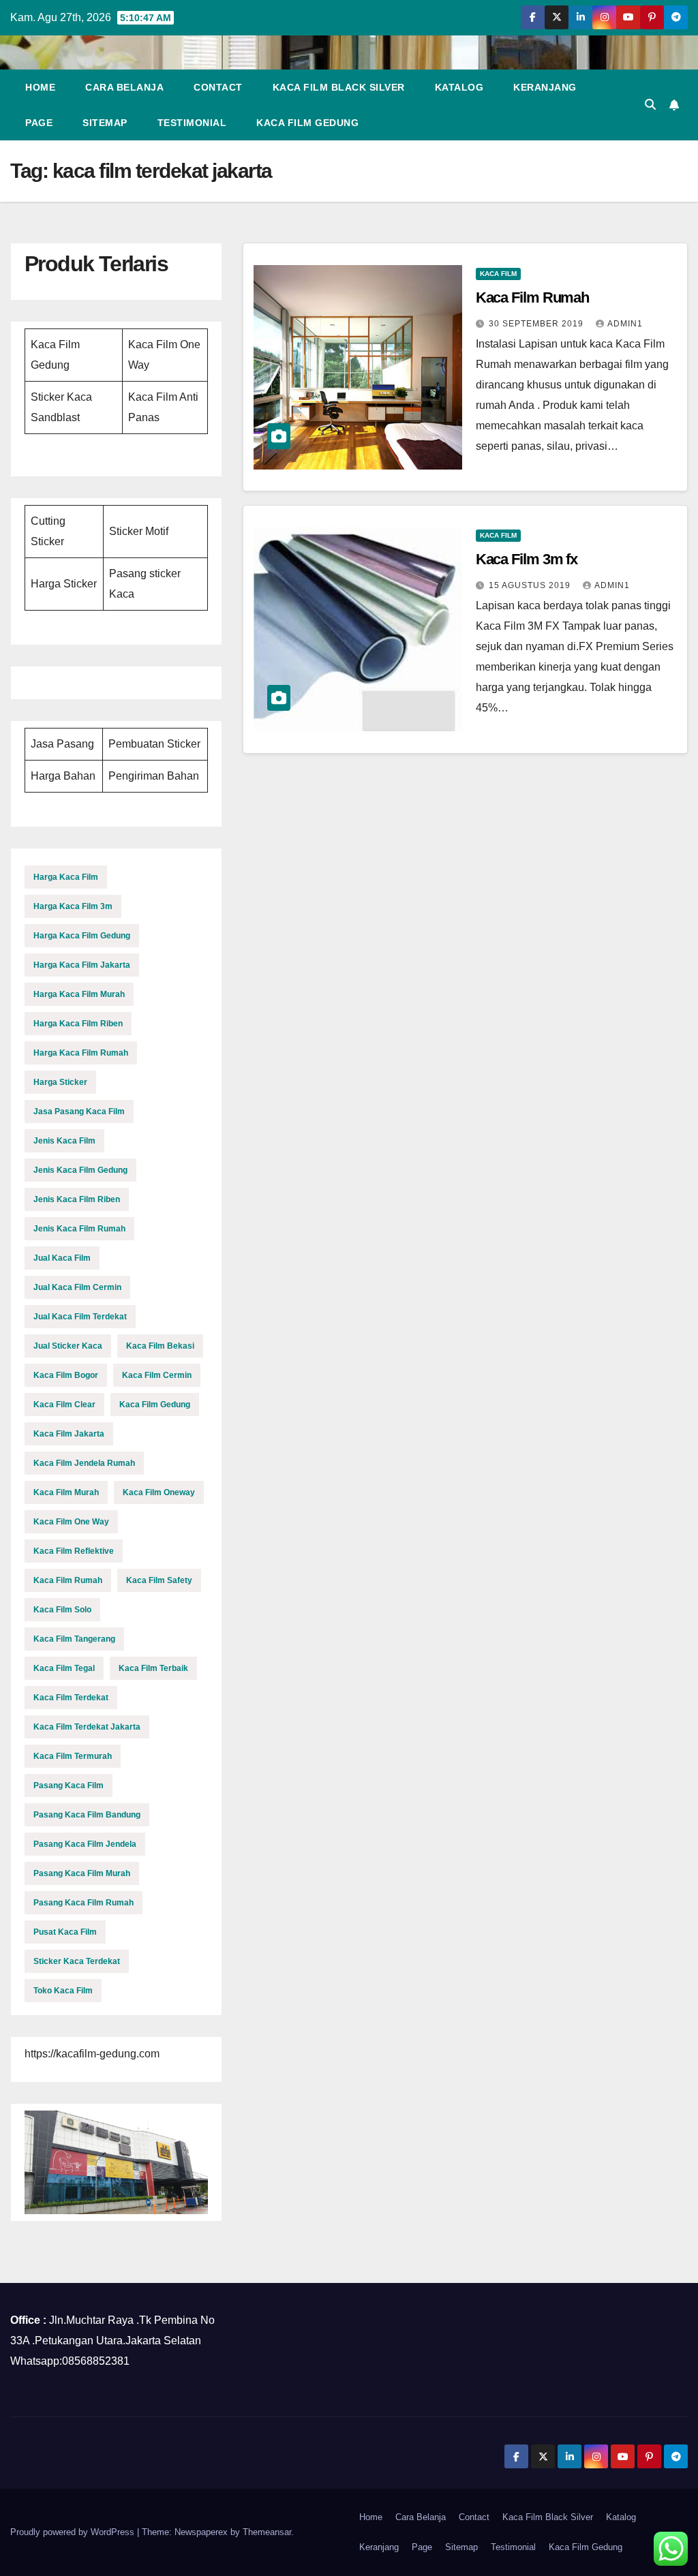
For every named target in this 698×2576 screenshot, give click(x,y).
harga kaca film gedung (82, 936)
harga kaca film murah (79, 994)
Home (40, 87)
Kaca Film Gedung (307, 123)
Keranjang (545, 87)
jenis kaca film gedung (80, 1170)
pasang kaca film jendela (85, 1844)
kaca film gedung (155, 1405)
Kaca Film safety (159, 1580)
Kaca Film (498, 274)
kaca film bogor (66, 1375)
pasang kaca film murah (82, 1873)
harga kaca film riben (78, 1024)
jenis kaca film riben (77, 1199)
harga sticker (60, 1082)
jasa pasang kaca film (79, 1111)
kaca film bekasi (160, 1346)
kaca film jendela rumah (84, 1463)
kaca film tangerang (74, 1639)
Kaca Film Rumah (533, 297)
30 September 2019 (537, 324)
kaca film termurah (73, 1756)
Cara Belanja (124, 87)
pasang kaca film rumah (84, 1903)
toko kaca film (63, 1991)
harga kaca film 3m (73, 906)
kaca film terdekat (71, 1698)
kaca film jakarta (69, 1434)
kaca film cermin (157, 1375)
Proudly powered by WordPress (74, 2532)
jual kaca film (62, 1258)
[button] (650, 105)
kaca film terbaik (153, 1668)
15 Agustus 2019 (531, 585)
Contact (218, 87)
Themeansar (267, 2532)
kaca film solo (62, 1610)
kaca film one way (71, 1522)
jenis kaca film (64, 1141)
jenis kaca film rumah (79, 1229)
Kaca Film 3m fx (527, 559)
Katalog (459, 87)
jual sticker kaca (68, 1346)
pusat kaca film (65, 1932)
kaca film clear (64, 1405)
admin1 (625, 324)
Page (39, 123)
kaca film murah (66, 1492)
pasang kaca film (69, 1785)
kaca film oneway (159, 1492)
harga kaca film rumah (81, 1053)
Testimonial (192, 123)
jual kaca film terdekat (80, 1317)
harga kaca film (66, 877)
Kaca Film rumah (68, 1580)
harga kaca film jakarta (82, 965)
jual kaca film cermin (77, 1287)
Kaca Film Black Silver (339, 87)
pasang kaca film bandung (87, 1815)
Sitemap (105, 123)
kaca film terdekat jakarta (87, 1727)
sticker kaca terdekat (77, 1961)
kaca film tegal (64, 1668)
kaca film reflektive (74, 1551)
